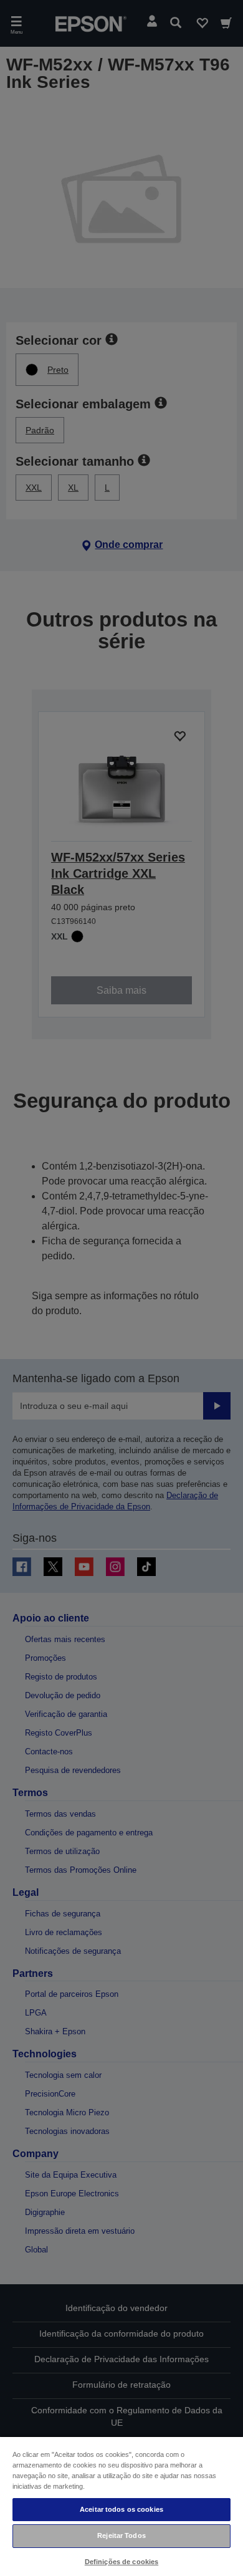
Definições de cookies (121, 2562)
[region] (121, 2506)
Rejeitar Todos (121, 2535)
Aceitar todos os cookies (121, 2509)
